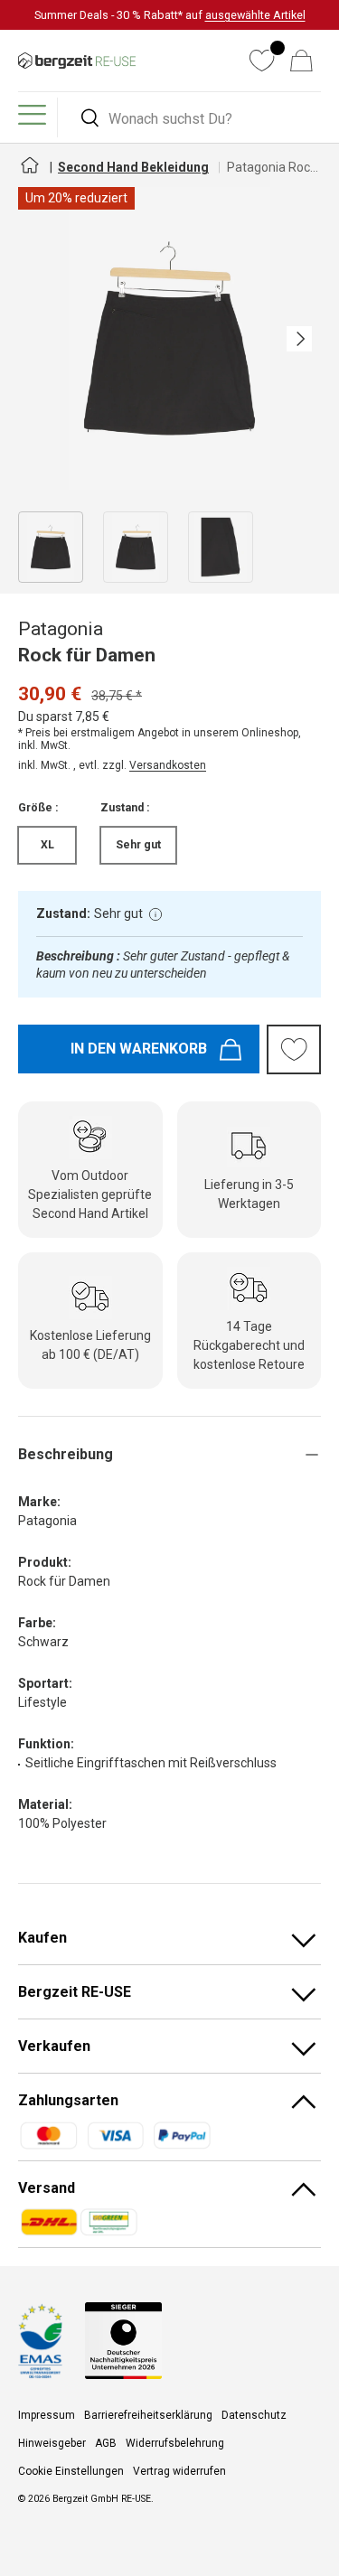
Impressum (47, 2415)
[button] (301, 61)
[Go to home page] (29, 173)
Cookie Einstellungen (71, 2471)
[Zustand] (155, 914)
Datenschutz (254, 2415)
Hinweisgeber (52, 2443)
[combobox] (192, 119)
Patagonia (61, 629)
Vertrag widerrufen (179, 2471)
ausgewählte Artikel (255, 15)
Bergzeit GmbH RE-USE (102, 2499)
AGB (106, 2443)
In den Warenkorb (139, 1049)
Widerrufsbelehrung (175, 2443)
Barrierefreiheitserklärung (148, 2415)
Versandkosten (168, 765)
